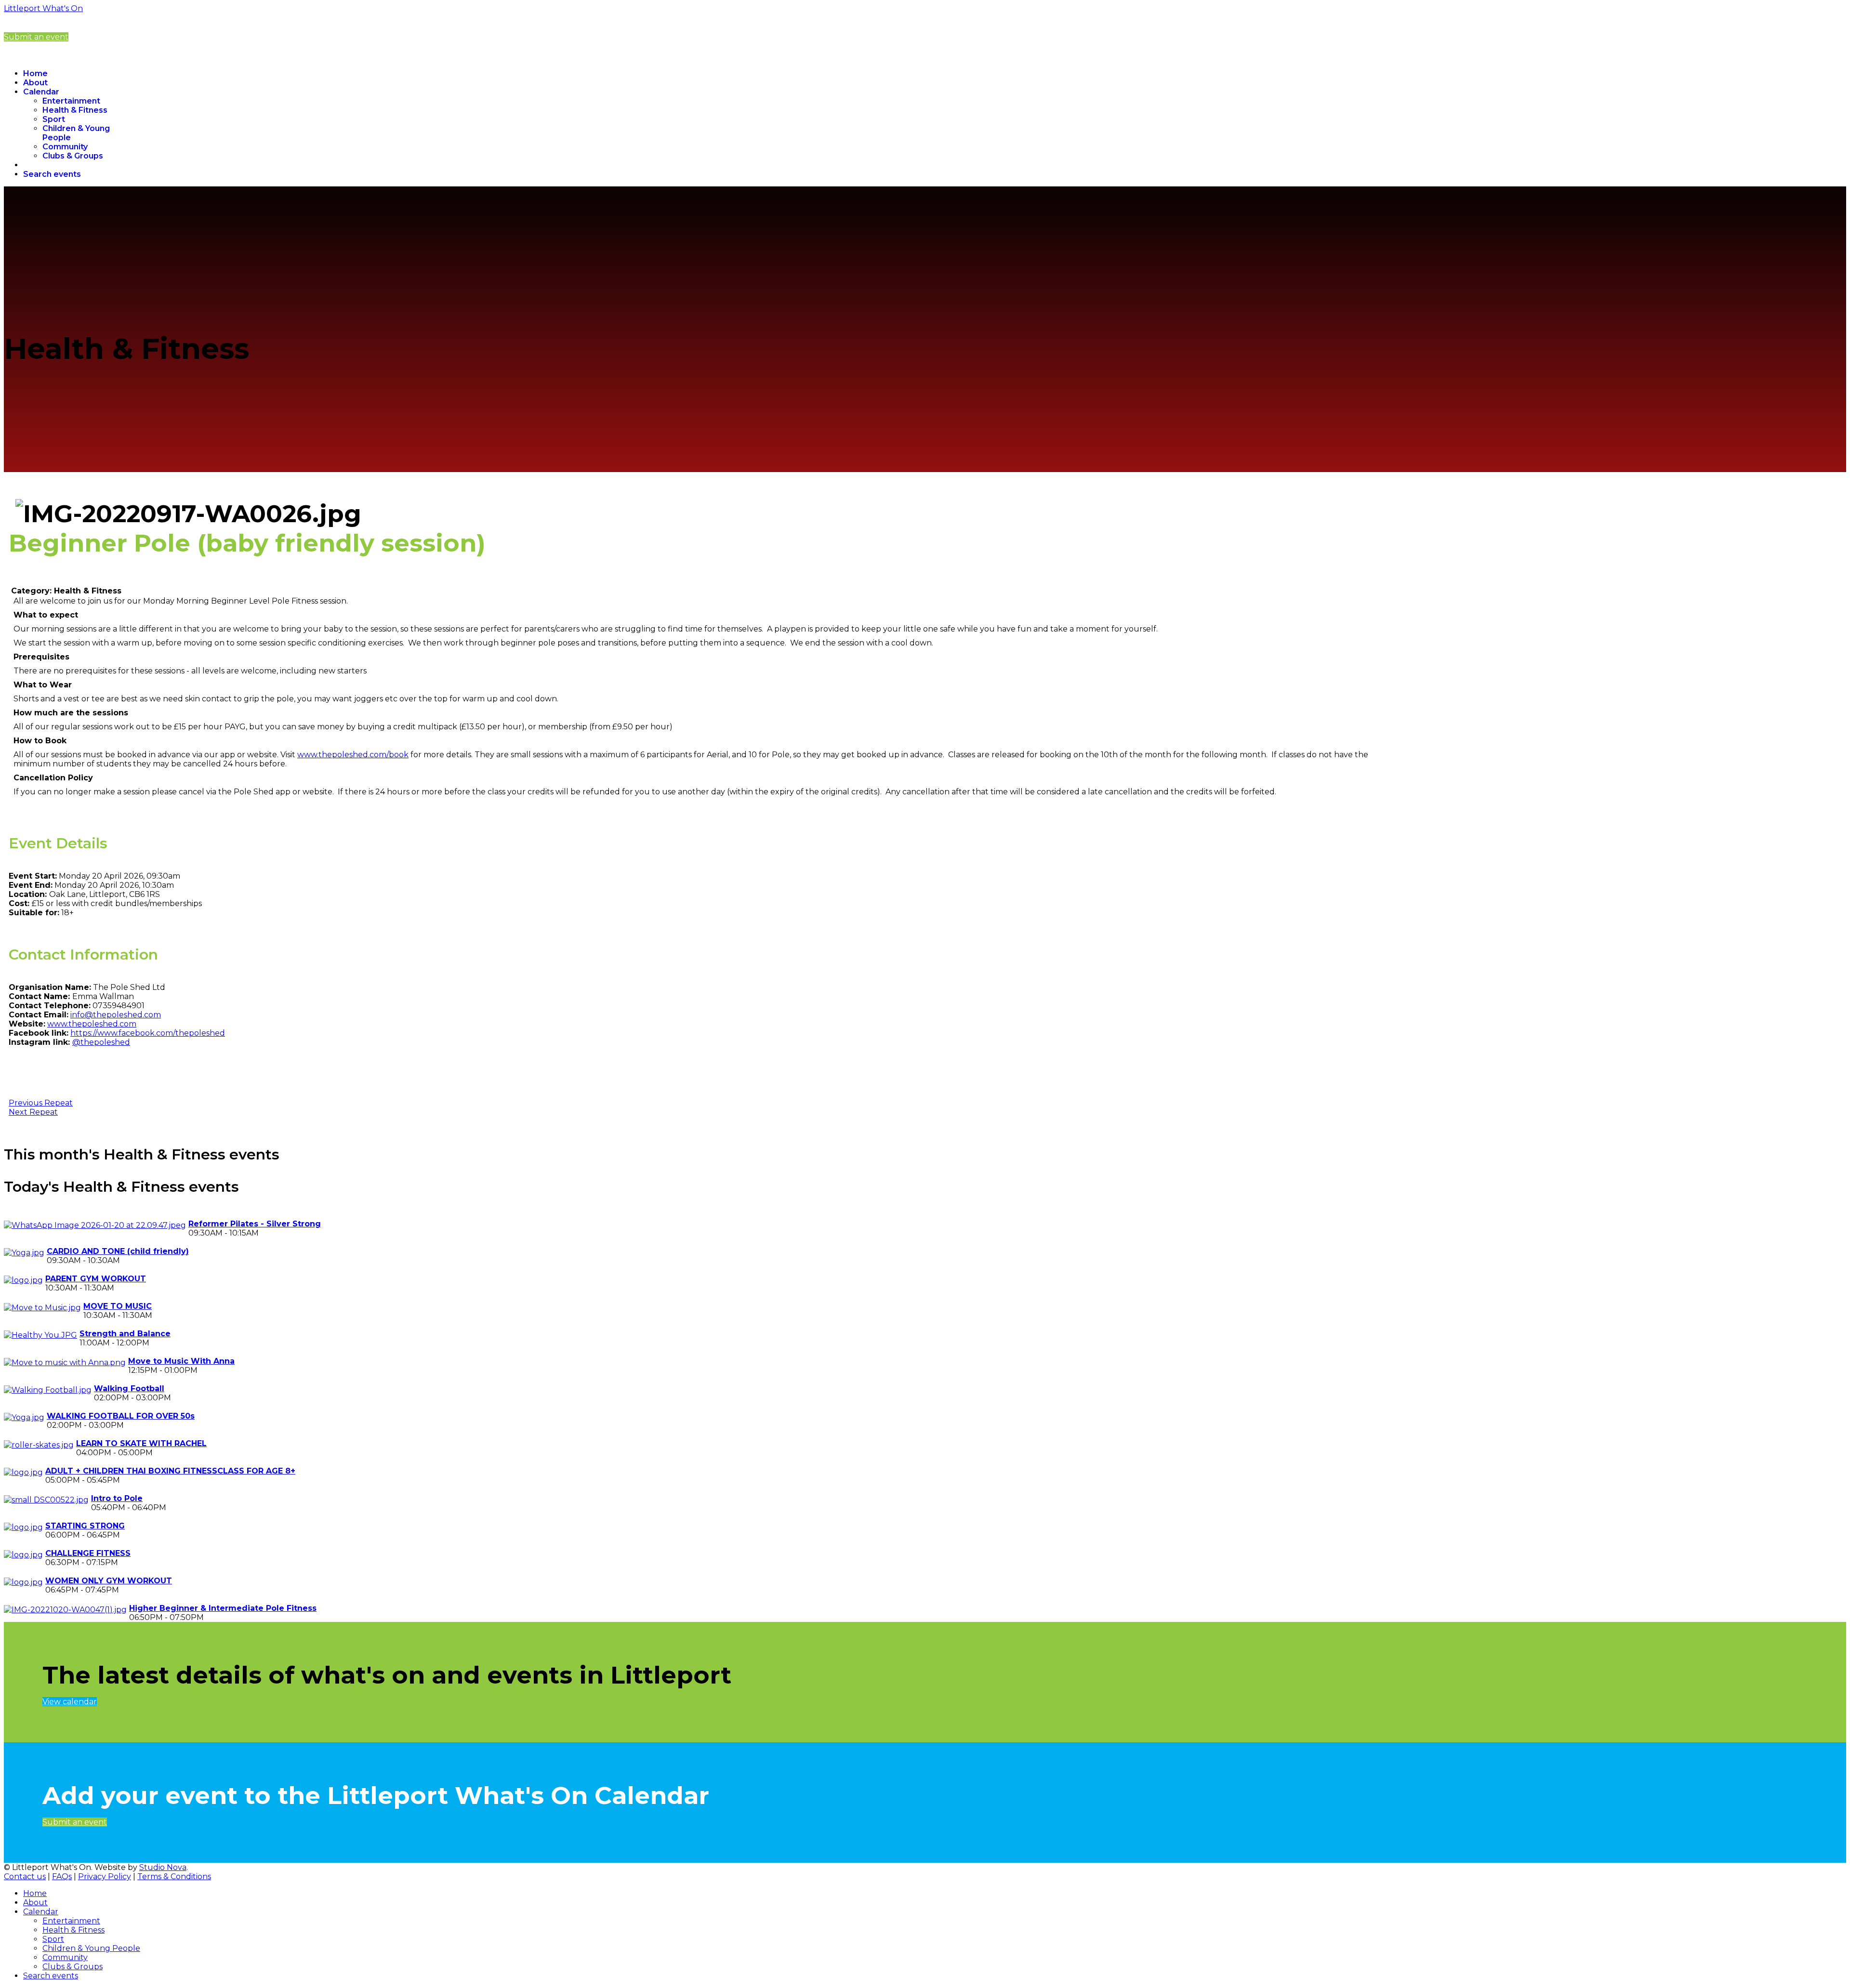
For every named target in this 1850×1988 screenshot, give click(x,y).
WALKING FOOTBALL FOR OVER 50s (121, 1416)
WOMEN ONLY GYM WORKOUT (109, 1581)
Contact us (25, 1876)
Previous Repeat (41, 1103)
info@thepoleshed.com (116, 1015)
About (35, 83)
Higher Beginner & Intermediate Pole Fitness (223, 1608)
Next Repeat (33, 1112)
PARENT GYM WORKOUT (96, 1279)
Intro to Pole (117, 1498)
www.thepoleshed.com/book (353, 755)
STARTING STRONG (85, 1526)
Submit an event (36, 37)
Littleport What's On (43, 8)
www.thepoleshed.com (92, 1024)
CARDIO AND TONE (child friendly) (118, 1251)
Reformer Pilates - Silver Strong (255, 1224)
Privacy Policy (105, 1876)
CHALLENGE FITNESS (88, 1553)
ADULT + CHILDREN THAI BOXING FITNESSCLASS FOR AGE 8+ (170, 1471)
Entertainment (71, 101)
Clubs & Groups (73, 156)
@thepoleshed (101, 1042)
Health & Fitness (75, 110)
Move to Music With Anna (181, 1361)
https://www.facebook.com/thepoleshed (148, 1033)
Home (35, 73)
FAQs (62, 1876)
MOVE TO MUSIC (118, 1306)
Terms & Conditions (174, 1876)
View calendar (70, 1702)
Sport (54, 119)
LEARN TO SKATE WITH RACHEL (141, 1443)
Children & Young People (91, 1948)
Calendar (41, 92)
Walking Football (129, 1389)
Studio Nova (163, 1867)
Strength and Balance (125, 1334)
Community (65, 147)
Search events (52, 174)
